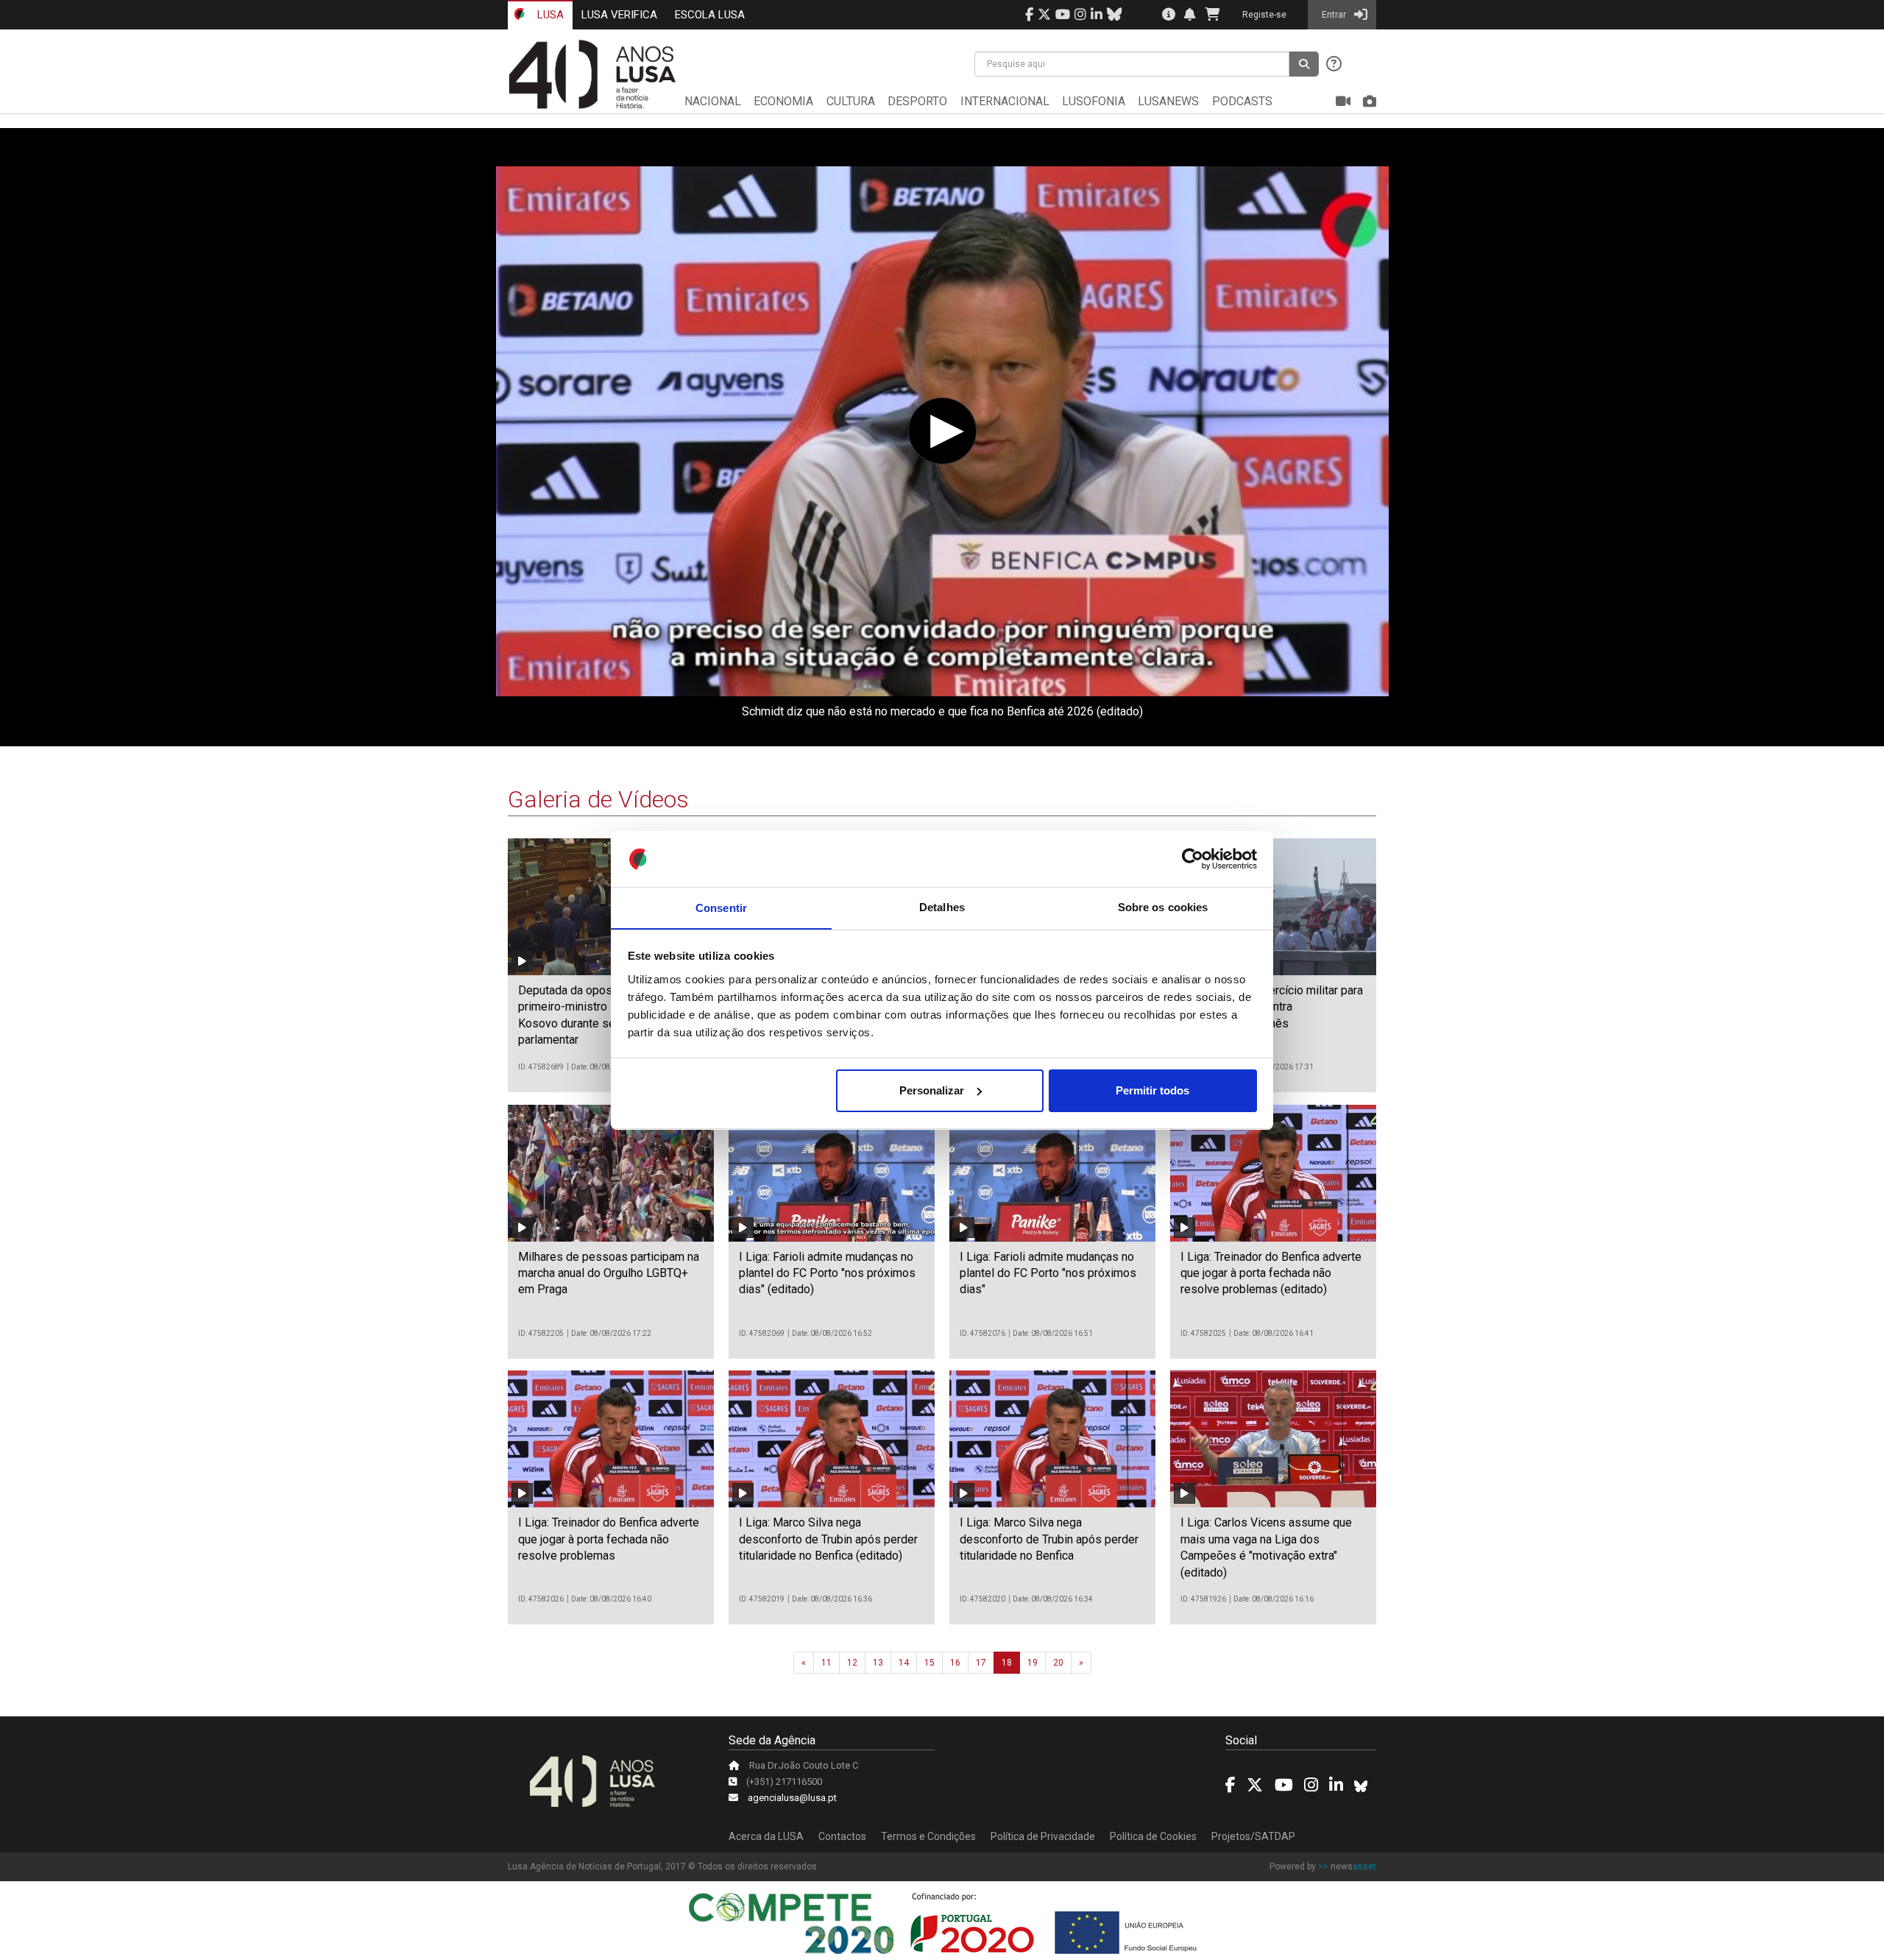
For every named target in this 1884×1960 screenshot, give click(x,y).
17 (981, 1663)
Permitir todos (1152, 1090)
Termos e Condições (928, 1836)
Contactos (842, 1836)
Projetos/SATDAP (1253, 1836)
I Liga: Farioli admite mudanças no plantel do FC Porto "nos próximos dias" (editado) (827, 1273)
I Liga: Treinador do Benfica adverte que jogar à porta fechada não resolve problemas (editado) (1271, 1273)
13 (878, 1663)
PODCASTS (1242, 101)
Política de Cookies (1153, 1836)
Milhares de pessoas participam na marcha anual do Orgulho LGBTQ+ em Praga (609, 1273)
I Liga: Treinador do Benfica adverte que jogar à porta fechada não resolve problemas (609, 1539)
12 (852, 1663)
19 (1033, 1663)
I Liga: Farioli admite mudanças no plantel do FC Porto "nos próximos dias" (1048, 1273)
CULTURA (851, 101)
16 (955, 1663)
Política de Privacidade (1043, 1836)
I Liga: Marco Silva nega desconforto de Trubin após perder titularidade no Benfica (1049, 1539)
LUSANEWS (1168, 101)
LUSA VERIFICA (619, 15)
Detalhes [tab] (942, 907)
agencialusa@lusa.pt (792, 1798)
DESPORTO (917, 101)
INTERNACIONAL (1005, 101)
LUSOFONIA (1094, 101)
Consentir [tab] (721, 907)
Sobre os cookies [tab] (1163, 907)
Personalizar (932, 1090)
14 (904, 1663)
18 (1007, 1663)
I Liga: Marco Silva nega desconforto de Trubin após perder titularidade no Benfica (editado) (828, 1539)
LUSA (549, 15)
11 (826, 1663)
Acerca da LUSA (766, 1836)
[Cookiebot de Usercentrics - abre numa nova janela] (1193, 859)
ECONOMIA (783, 101)
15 (929, 1663)
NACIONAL (713, 101)
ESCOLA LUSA (710, 15)
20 (1058, 1663)
